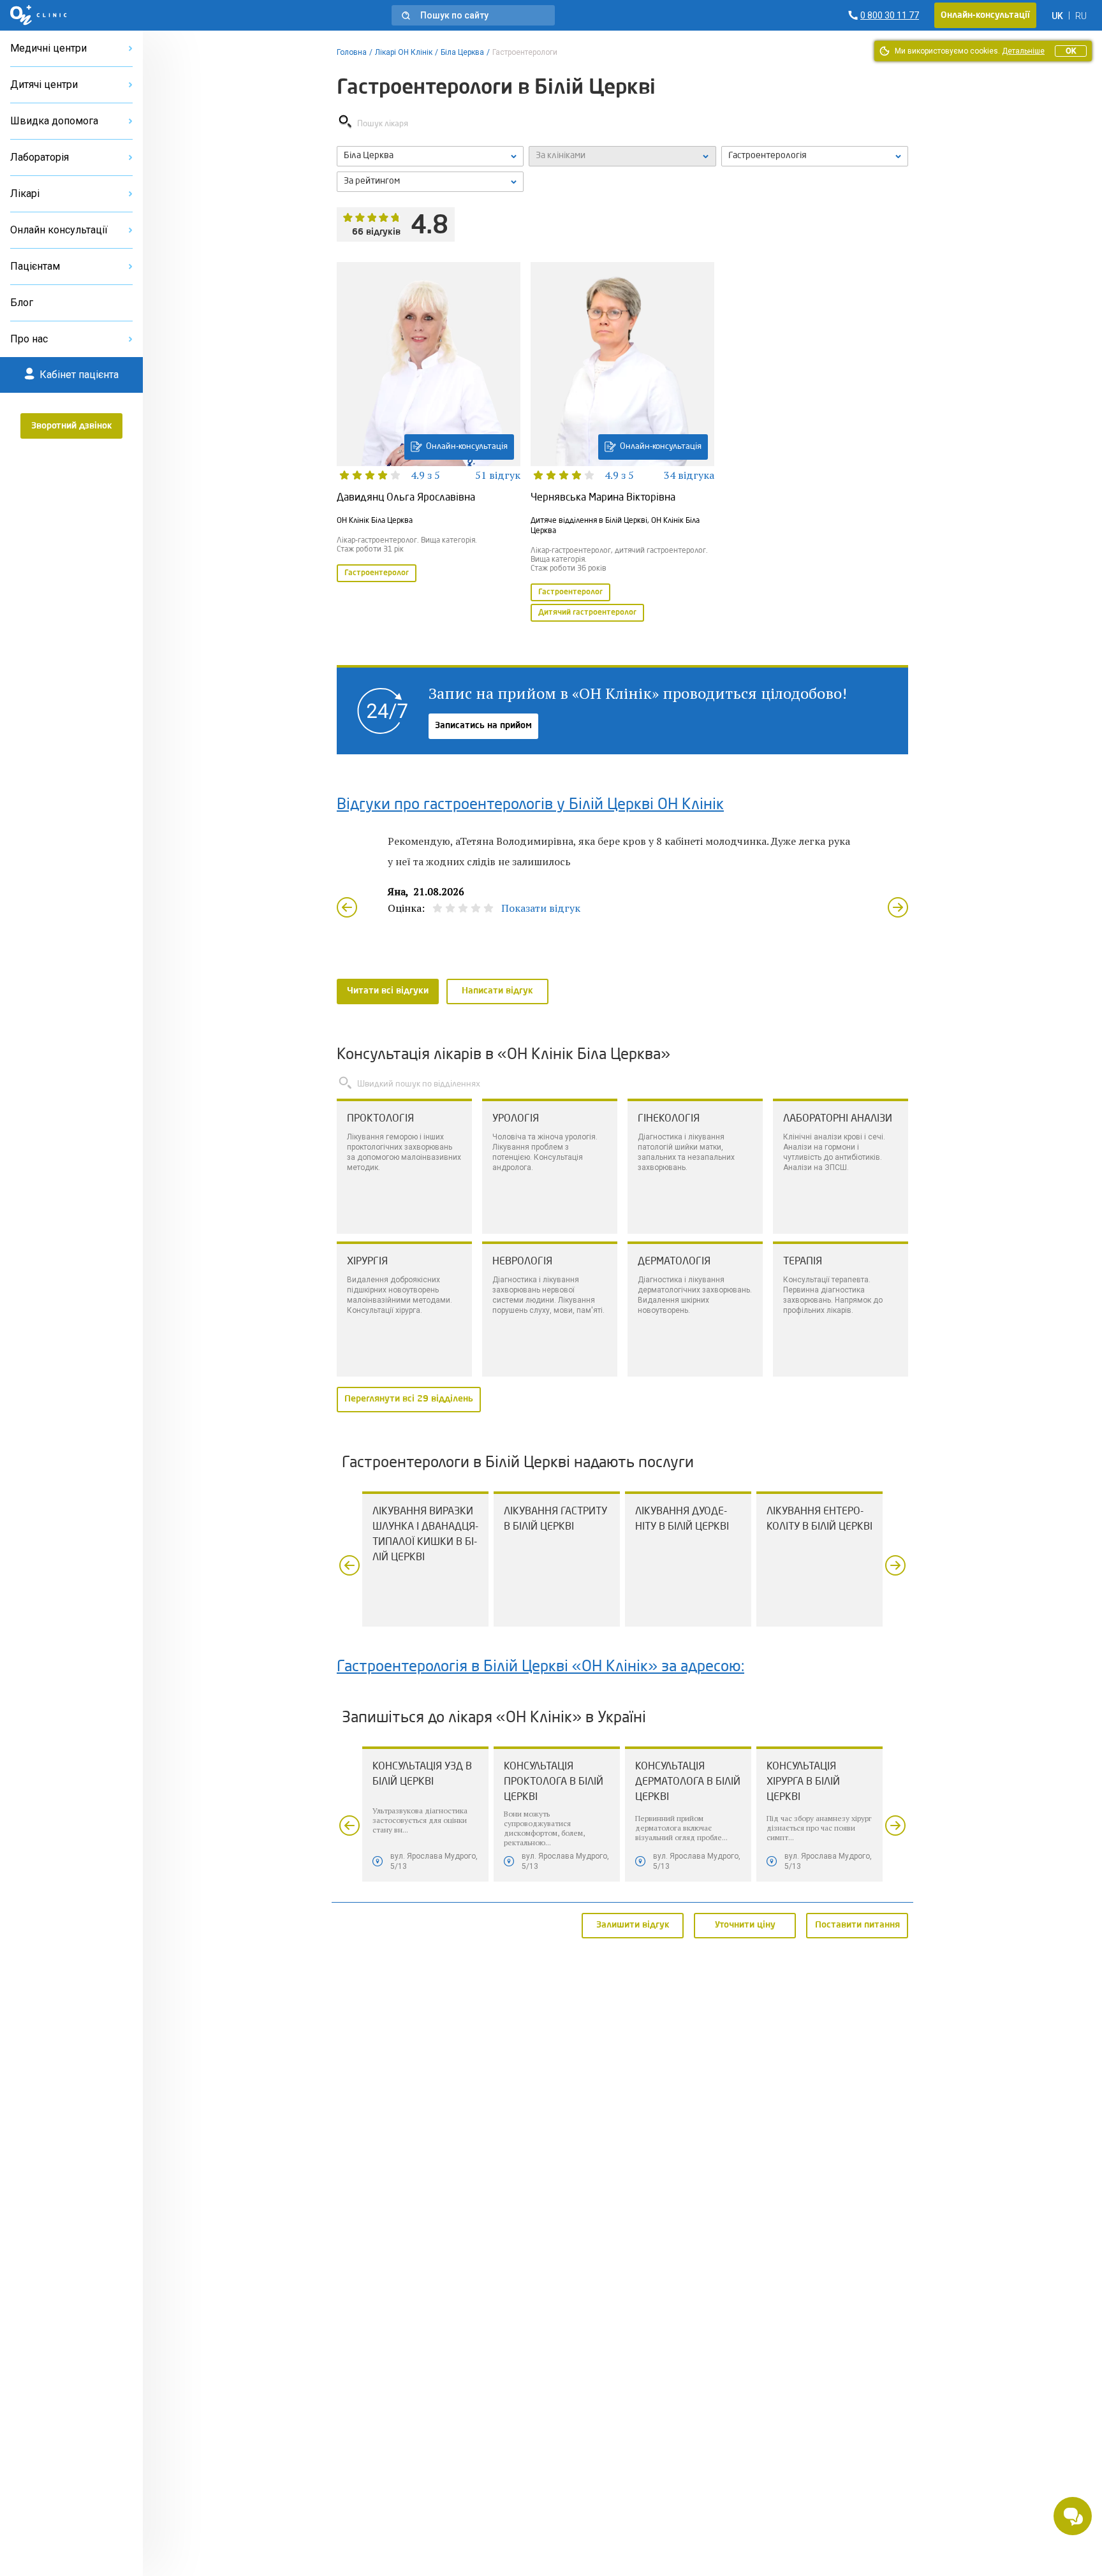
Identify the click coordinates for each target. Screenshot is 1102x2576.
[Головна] (39, 15)
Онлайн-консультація (467, 447)
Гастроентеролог (377, 573)
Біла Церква (462, 52)
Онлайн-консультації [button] (985, 15)
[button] (473, 15)
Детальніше (1023, 51)
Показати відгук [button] (541, 908)
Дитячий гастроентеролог (587, 613)
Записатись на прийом (483, 726)
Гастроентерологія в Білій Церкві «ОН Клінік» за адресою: (540, 1667)
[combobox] (815, 156)
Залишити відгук (633, 1925)
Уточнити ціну (745, 1925)
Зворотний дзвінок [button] (72, 426)
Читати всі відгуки (388, 991)
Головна (352, 52)
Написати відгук (497, 991)
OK (1071, 51)
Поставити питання (857, 1925)
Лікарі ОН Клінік (404, 52)
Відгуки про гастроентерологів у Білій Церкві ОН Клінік (530, 805)
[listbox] (430, 156)
